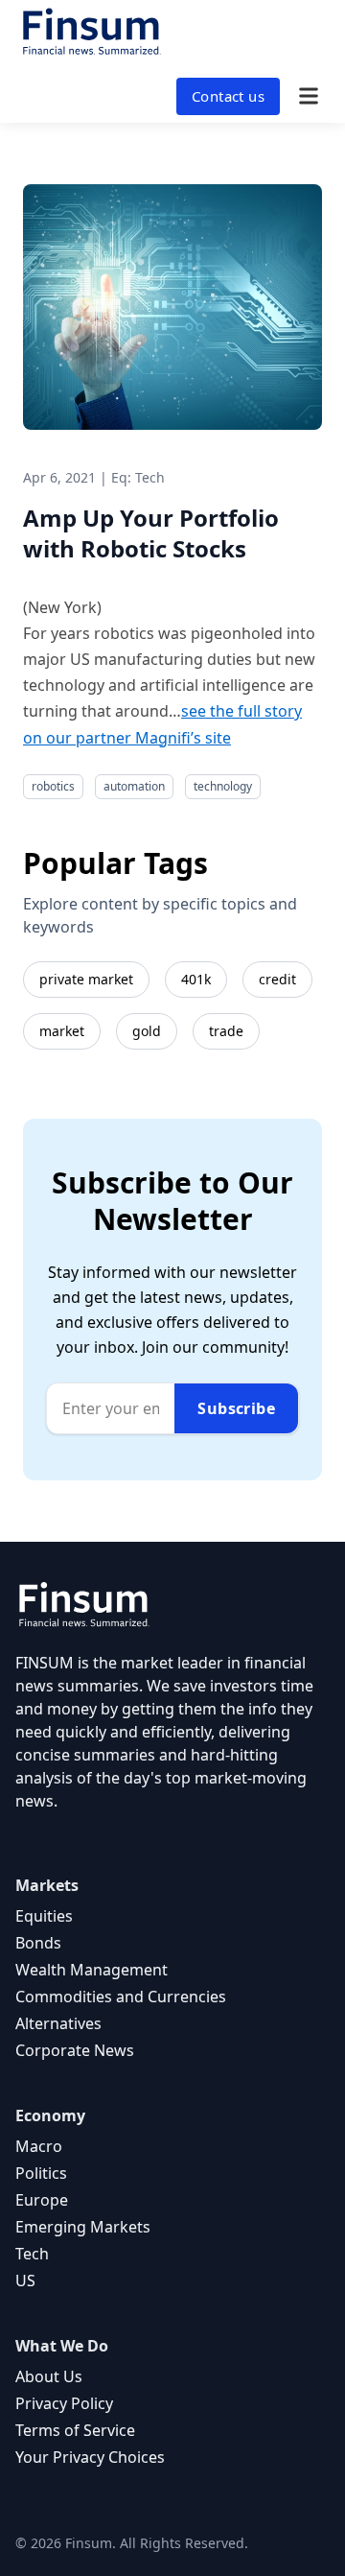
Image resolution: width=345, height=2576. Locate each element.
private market (86, 979)
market (62, 1031)
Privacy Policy (64, 2403)
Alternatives (58, 2023)
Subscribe (236, 1408)
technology (223, 786)
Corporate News (75, 2050)
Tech (32, 2254)
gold (147, 1031)
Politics (41, 2173)
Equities (44, 1916)
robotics (53, 786)
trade (226, 1031)
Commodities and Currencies (121, 1997)
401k (196, 979)
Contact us (228, 96)
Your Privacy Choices (90, 2457)
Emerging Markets (83, 2227)
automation (134, 786)
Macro (39, 2146)
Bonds (38, 1943)
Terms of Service (75, 2430)
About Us (49, 2376)
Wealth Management (92, 1970)
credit (277, 979)
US (25, 2281)
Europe (42, 2200)
